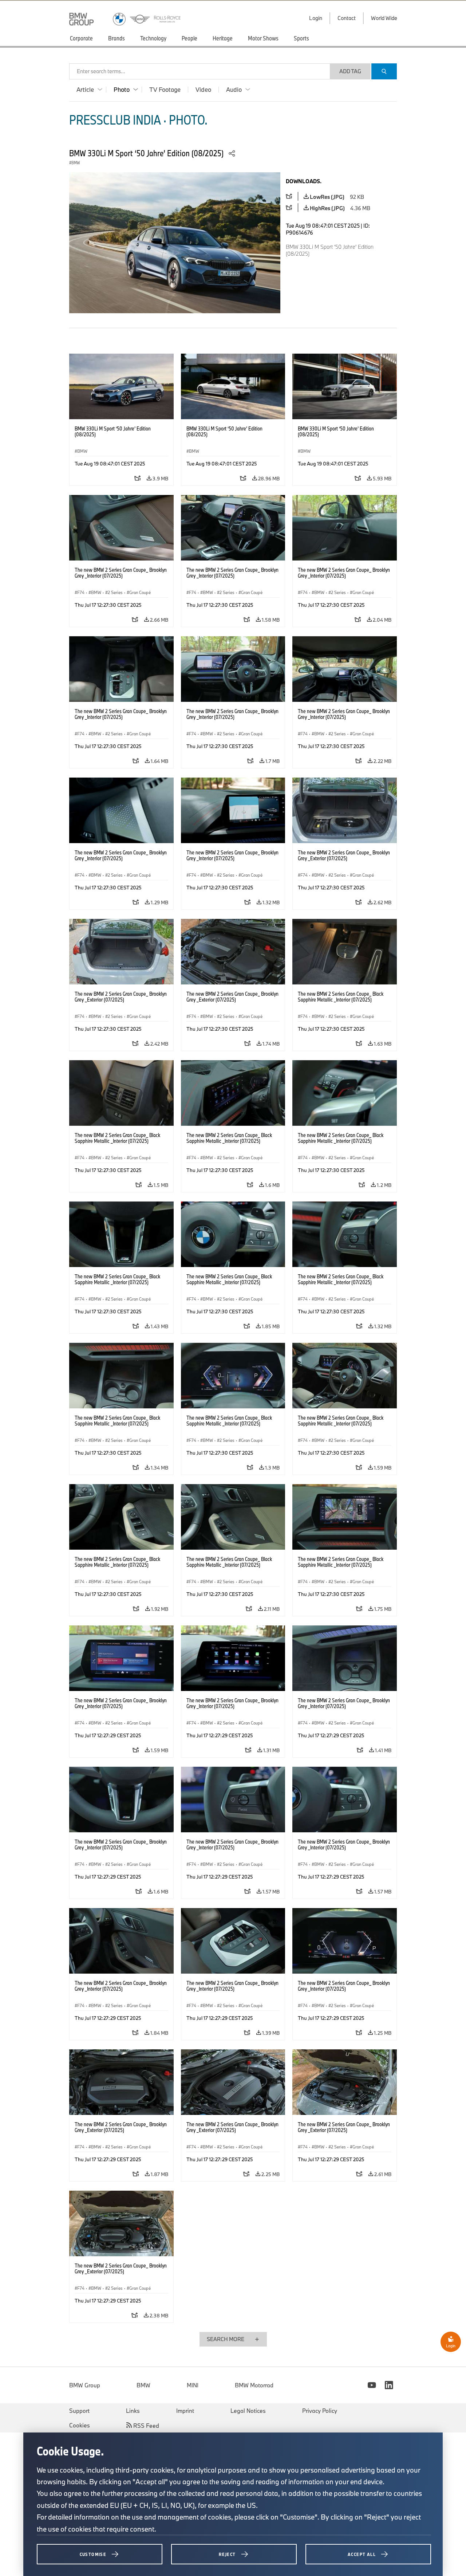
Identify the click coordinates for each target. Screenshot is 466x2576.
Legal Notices (248, 2411)
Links (133, 2411)
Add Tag (350, 71)
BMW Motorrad (254, 2385)
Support (79, 2411)
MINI (193, 2385)
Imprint (185, 2411)
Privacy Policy (320, 2411)
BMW (143, 2385)
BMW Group (85, 2385)
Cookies (80, 2425)
